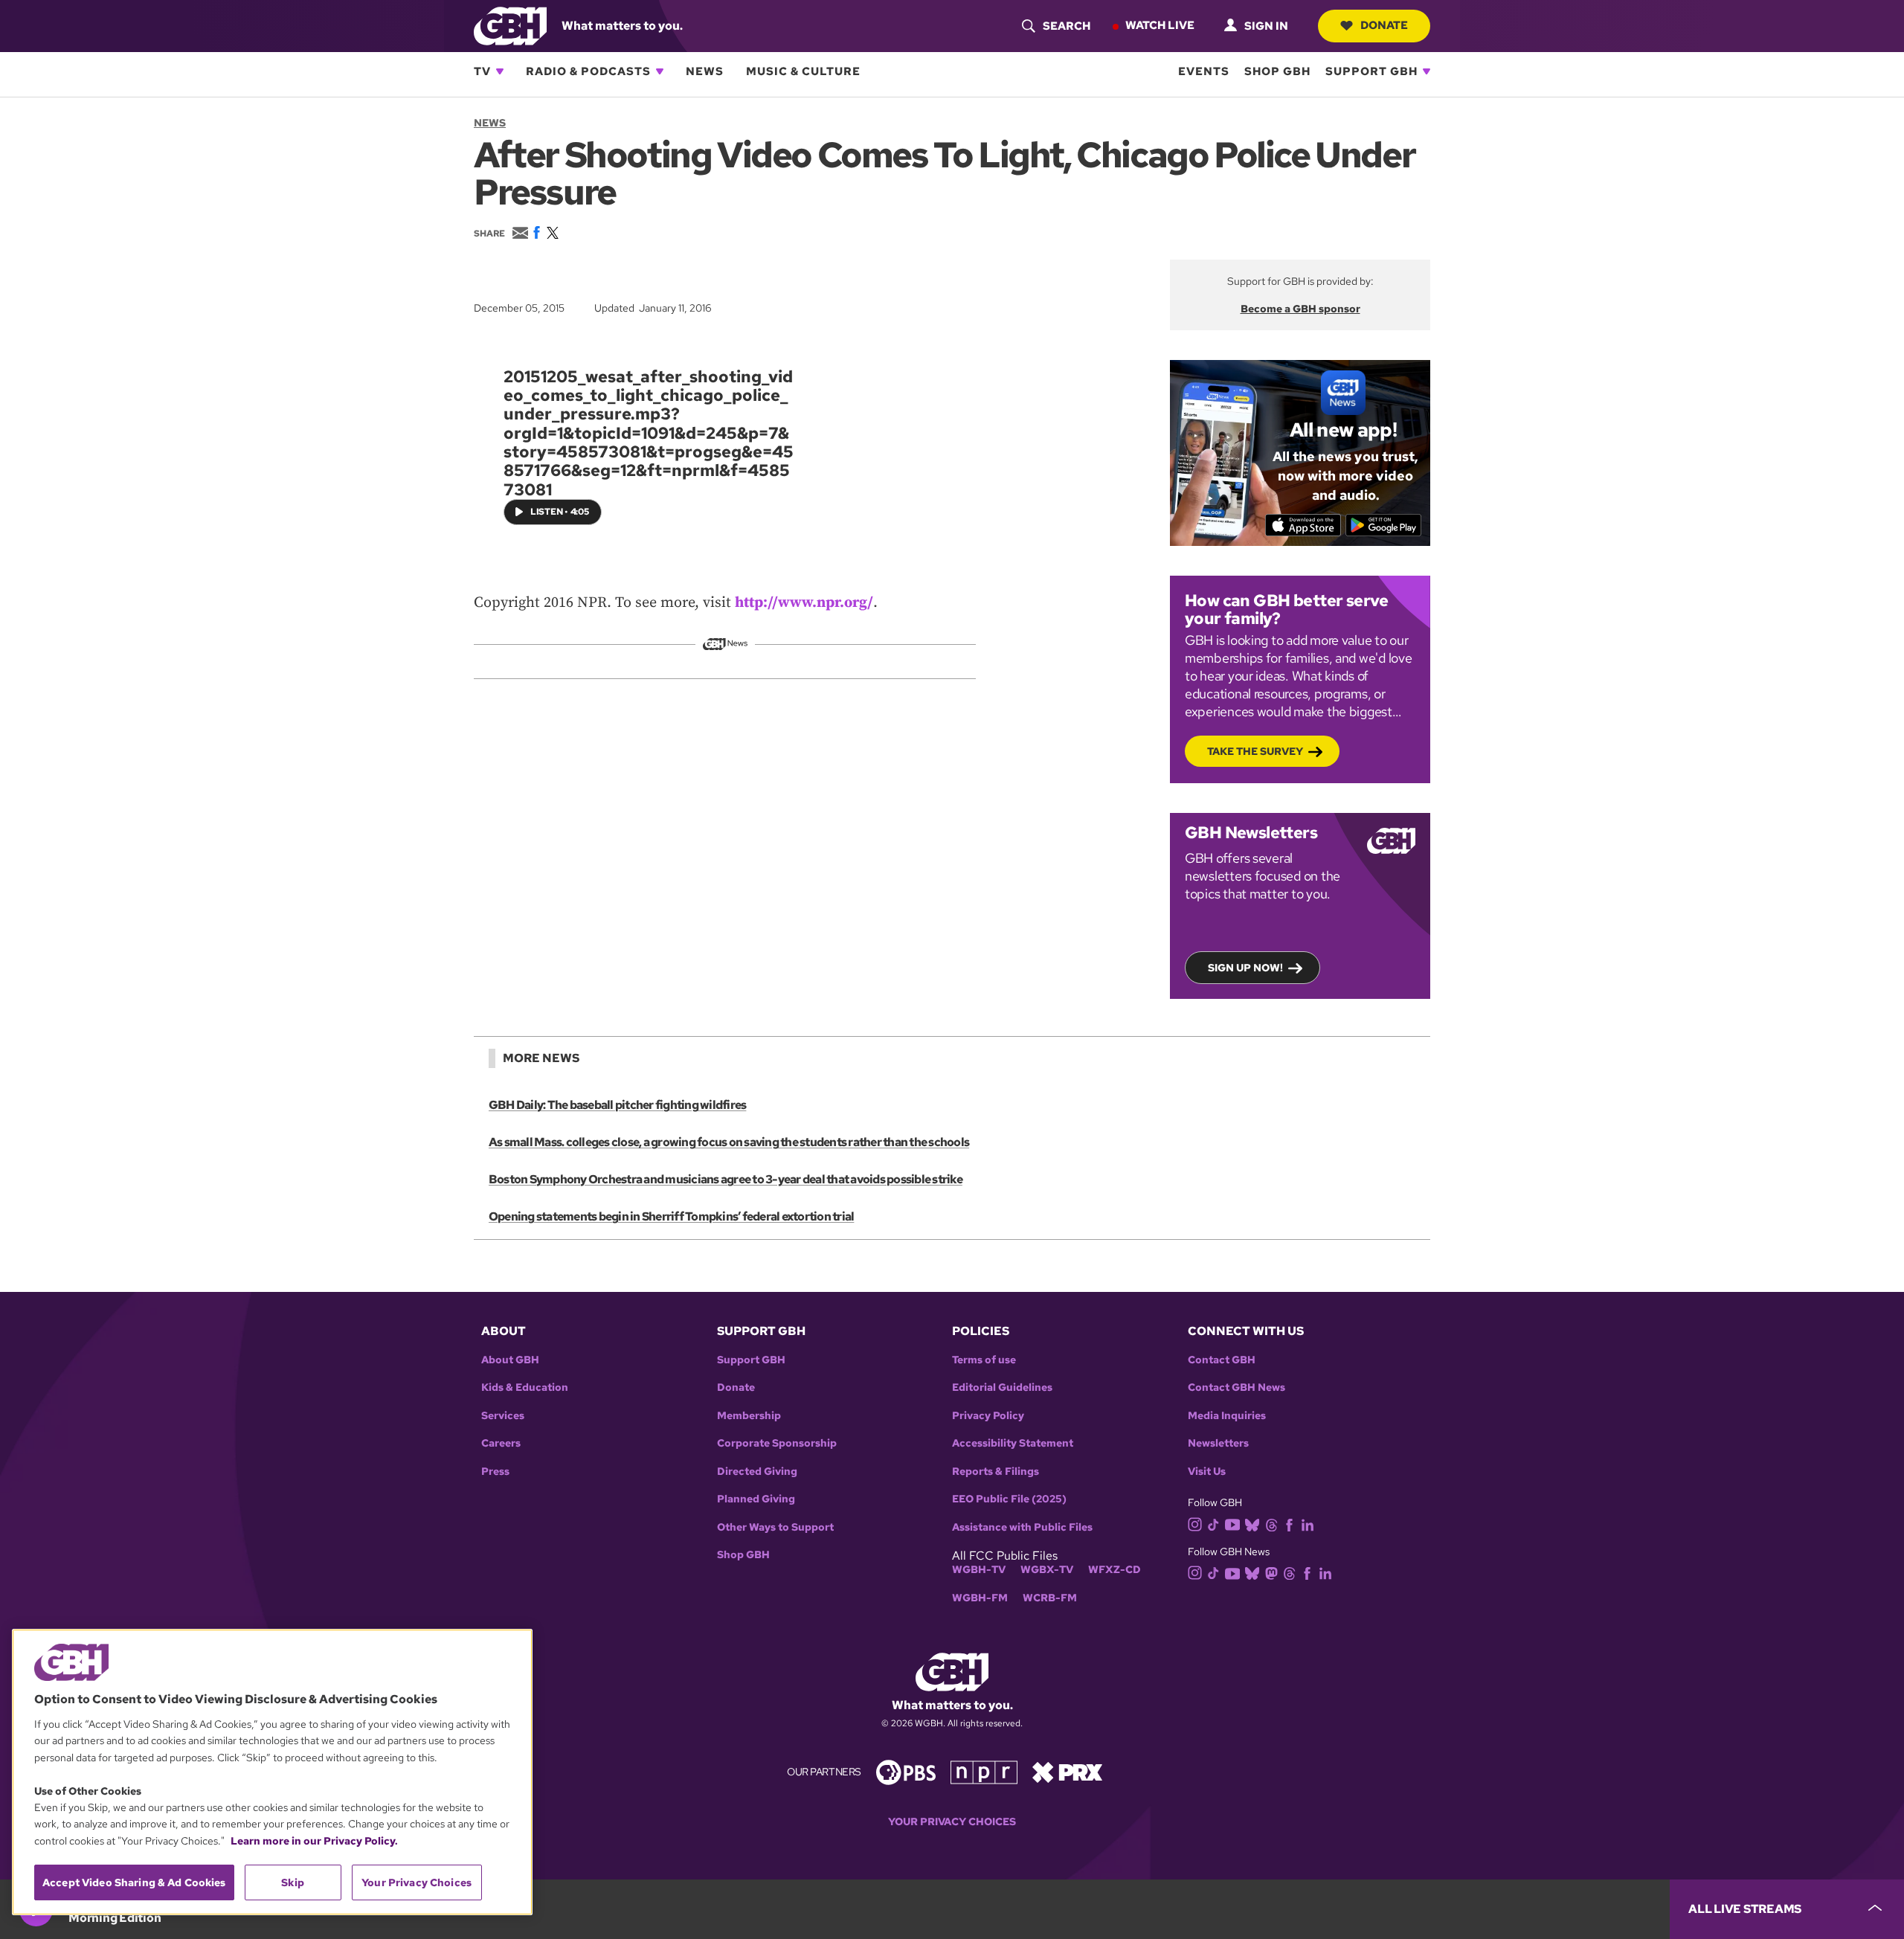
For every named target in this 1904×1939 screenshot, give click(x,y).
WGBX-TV (1047, 1570)
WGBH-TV (979, 1570)
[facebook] (1289, 1524)
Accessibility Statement (1013, 1443)
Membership (749, 1416)
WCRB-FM (1050, 1598)
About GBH (510, 1360)
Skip (293, 1882)
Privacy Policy (988, 1416)
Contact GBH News (1236, 1387)
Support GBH (1371, 71)
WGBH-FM (980, 1598)
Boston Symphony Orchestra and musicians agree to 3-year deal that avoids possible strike (726, 1179)
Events (1204, 71)
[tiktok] (1213, 1524)
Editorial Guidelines (1002, 1387)
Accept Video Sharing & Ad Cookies (134, 1882)
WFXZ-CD (1115, 1570)
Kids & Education (525, 1387)
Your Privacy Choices (952, 1822)
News (705, 71)
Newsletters (1218, 1443)
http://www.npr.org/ (804, 603)
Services (503, 1416)
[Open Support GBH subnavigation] (1427, 71)
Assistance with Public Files (1022, 1527)
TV (482, 71)
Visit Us (1207, 1472)
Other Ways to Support (775, 1527)
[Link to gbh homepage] (510, 25)
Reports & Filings (996, 1472)
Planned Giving (756, 1499)
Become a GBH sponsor (1300, 309)
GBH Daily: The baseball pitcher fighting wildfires (617, 1105)
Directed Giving (757, 1472)
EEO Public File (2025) (1009, 1499)
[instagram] (1195, 1524)
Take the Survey (1255, 751)
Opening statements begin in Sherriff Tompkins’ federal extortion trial (671, 1216)
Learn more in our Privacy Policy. (314, 1841)
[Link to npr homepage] (984, 1771)
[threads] (1271, 1524)
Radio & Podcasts (588, 71)
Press (495, 1472)
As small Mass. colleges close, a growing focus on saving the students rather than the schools (729, 1142)
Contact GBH (1222, 1360)
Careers (501, 1443)
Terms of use (984, 1360)
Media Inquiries (1227, 1416)
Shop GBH (1277, 71)
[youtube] (1232, 1523)
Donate (1384, 25)
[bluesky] (1252, 1524)
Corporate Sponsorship (777, 1443)
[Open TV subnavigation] (500, 71)
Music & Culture (803, 71)
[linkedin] (1308, 1524)
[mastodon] (1271, 1572)
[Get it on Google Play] (1384, 525)
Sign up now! (1245, 968)
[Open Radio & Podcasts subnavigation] (660, 71)
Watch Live (1160, 25)
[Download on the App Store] (1303, 525)
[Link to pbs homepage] (906, 1771)
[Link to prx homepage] (1067, 1771)
